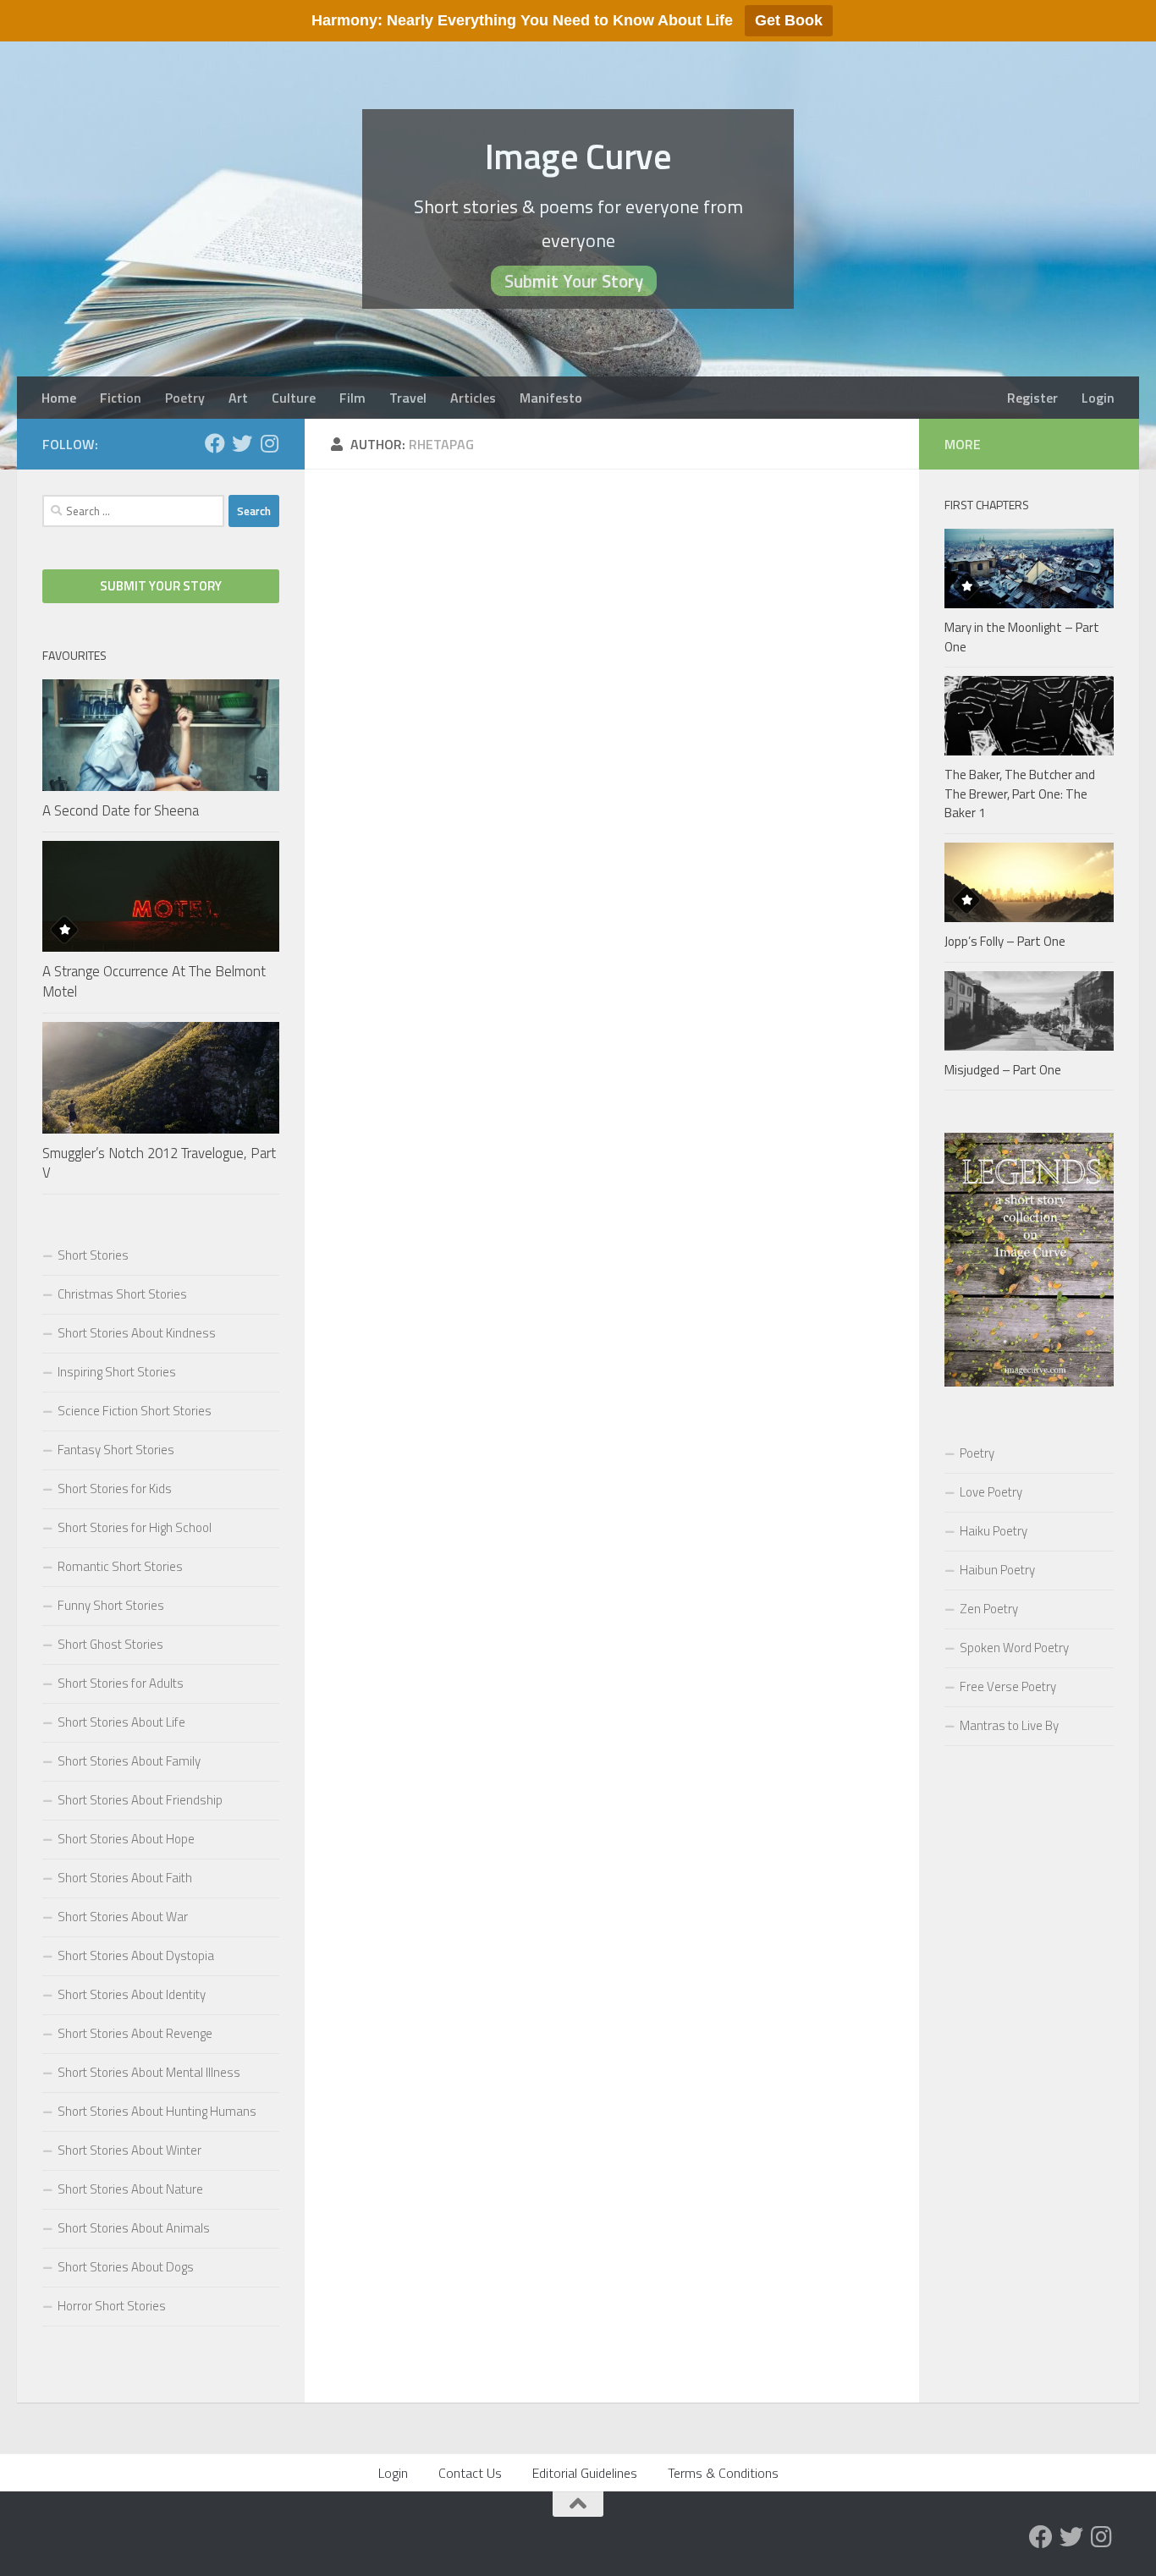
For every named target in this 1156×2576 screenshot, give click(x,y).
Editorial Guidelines (585, 2473)
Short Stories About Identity (132, 1994)
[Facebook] (215, 443)
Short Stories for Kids (115, 1488)
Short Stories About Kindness (137, 1333)
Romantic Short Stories (120, 1566)
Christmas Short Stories (122, 1294)
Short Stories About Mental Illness (149, 2072)
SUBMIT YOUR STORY (161, 586)
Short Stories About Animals (134, 2228)
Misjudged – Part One (1003, 1070)
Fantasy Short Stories (116, 1450)
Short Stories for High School (135, 1527)
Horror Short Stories (112, 2306)
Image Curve (578, 156)
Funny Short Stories (111, 1605)
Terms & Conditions (723, 2473)
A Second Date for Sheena (121, 810)
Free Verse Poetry (1008, 1686)
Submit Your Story (574, 281)
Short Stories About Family (129, 1761)
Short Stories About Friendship (140, 1800)
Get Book (789, 20)
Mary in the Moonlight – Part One (1022, 637)
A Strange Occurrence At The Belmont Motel (154, 981)
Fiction (121, 398)
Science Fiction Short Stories (135, 1411)
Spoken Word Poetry (1014, 1648)
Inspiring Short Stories (117, 1372)
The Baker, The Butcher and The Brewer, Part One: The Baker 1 (1020, 794)
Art (238, 398)
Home (59, 398)
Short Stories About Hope (126, 1839)
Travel (408, 398)
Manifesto (551, 398)
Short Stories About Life (121, 1722)
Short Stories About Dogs (126, 2267)
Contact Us (470, 2473)
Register (1032, 398)
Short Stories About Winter (129, 2150)
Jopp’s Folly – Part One (1005, 941)
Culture (294, 398)
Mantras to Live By (1009, 1725)
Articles (473, 398)
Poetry (185, 398)
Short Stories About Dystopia (136, 1955)
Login (1098, 398)
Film (352, 398)
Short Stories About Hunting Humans (157, 2111)
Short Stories (93, 1255)
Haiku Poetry (994, 1531)
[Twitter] (242, 443)
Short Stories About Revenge (135, 2033)
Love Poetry (991, 1492)
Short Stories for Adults (121, 1683)
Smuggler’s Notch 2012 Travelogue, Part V (159, 1163)
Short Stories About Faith (125, 1878)
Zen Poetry (989, 1609)
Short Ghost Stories (110, 1644)
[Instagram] (269, 443)
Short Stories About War (123, 1917)
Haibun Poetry (997, 1570)
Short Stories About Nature (130, 2189)
